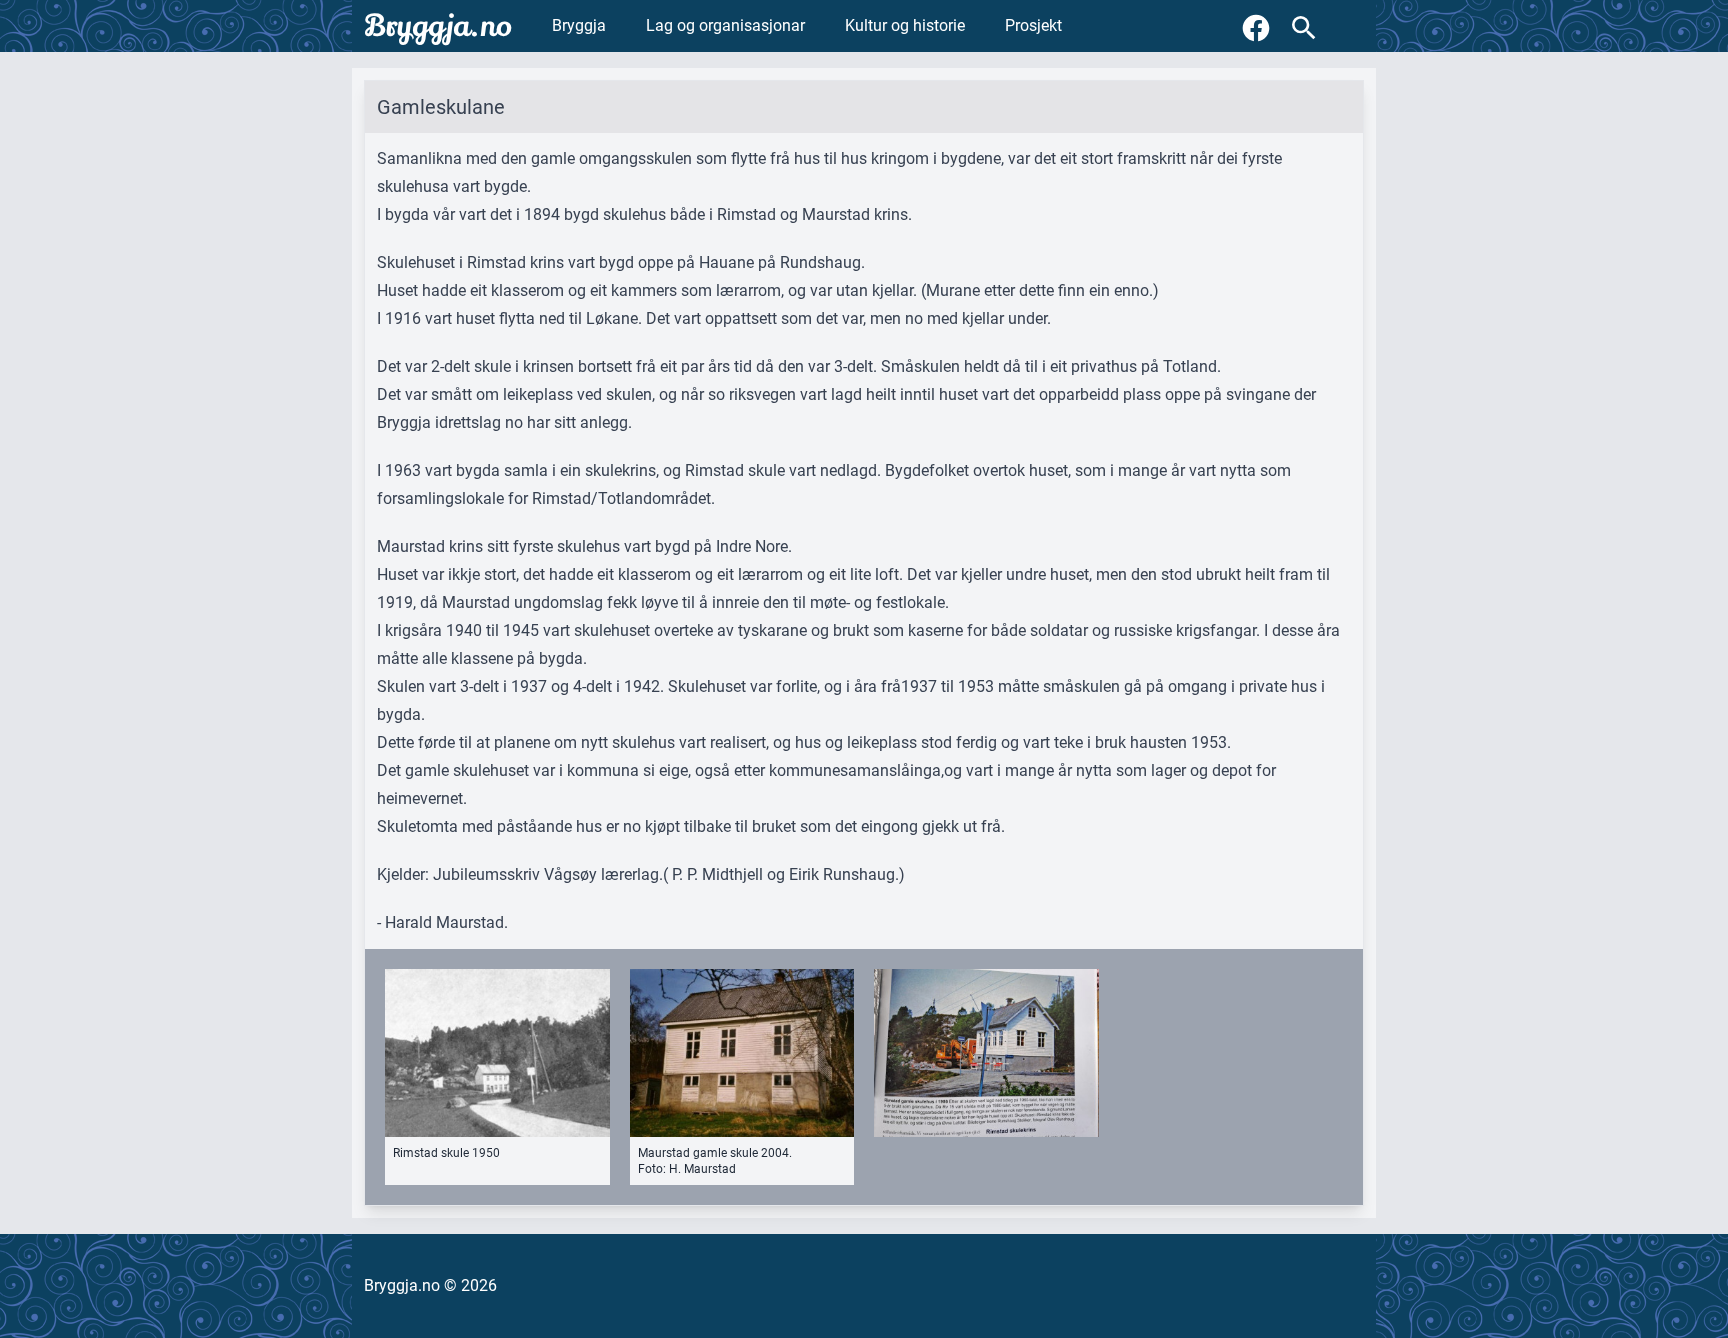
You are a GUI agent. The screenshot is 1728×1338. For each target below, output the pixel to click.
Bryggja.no (438, 26)
